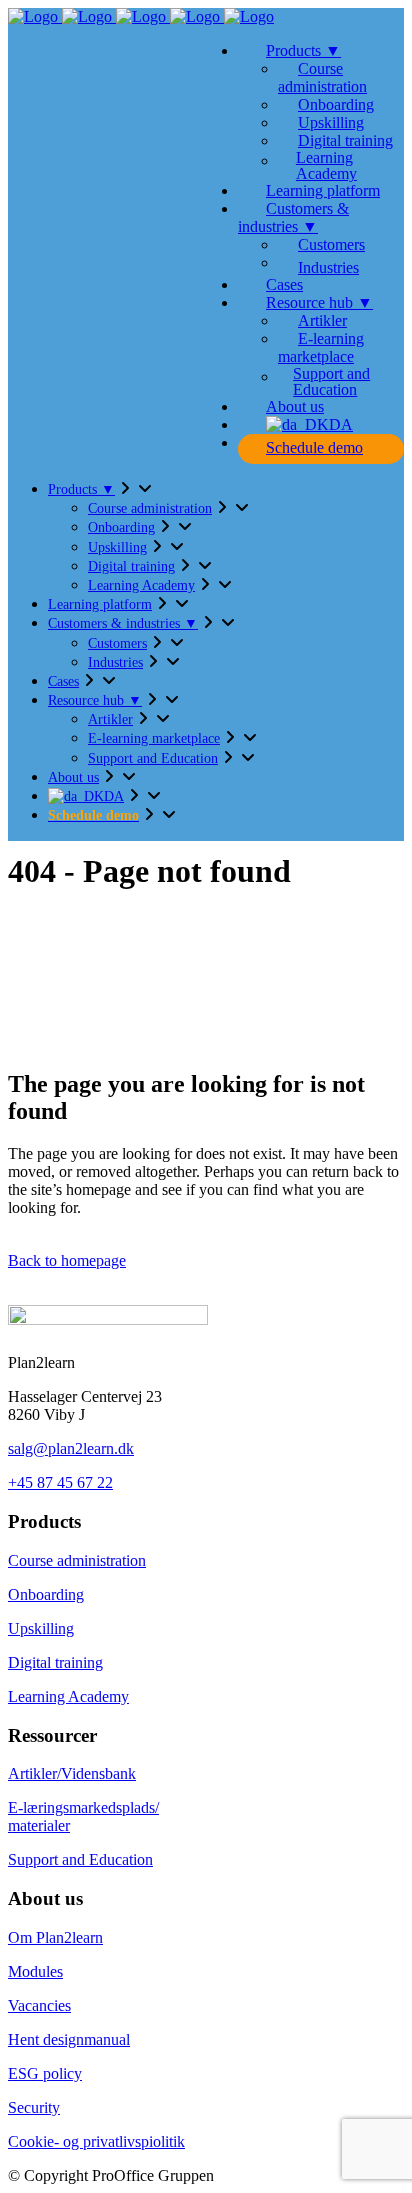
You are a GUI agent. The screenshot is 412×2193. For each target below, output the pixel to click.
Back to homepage (67, 1260)
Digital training (55, 1662)
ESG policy (45, 2073)
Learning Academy (68, 1696)
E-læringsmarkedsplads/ (83, 1807)
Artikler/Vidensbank (72, 1773)
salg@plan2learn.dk (71, 1448)
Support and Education (80, 1859)
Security (34, 2107)
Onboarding (46, 1594)
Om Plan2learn (55, 1937)
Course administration (77, 1560)
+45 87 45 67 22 (60, 1482)
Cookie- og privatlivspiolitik (96, 2141)
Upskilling (41, 1628)
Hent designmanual (69, 2039)
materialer (39, 1825)
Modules (35, 1971)
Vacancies (39, 2005)
